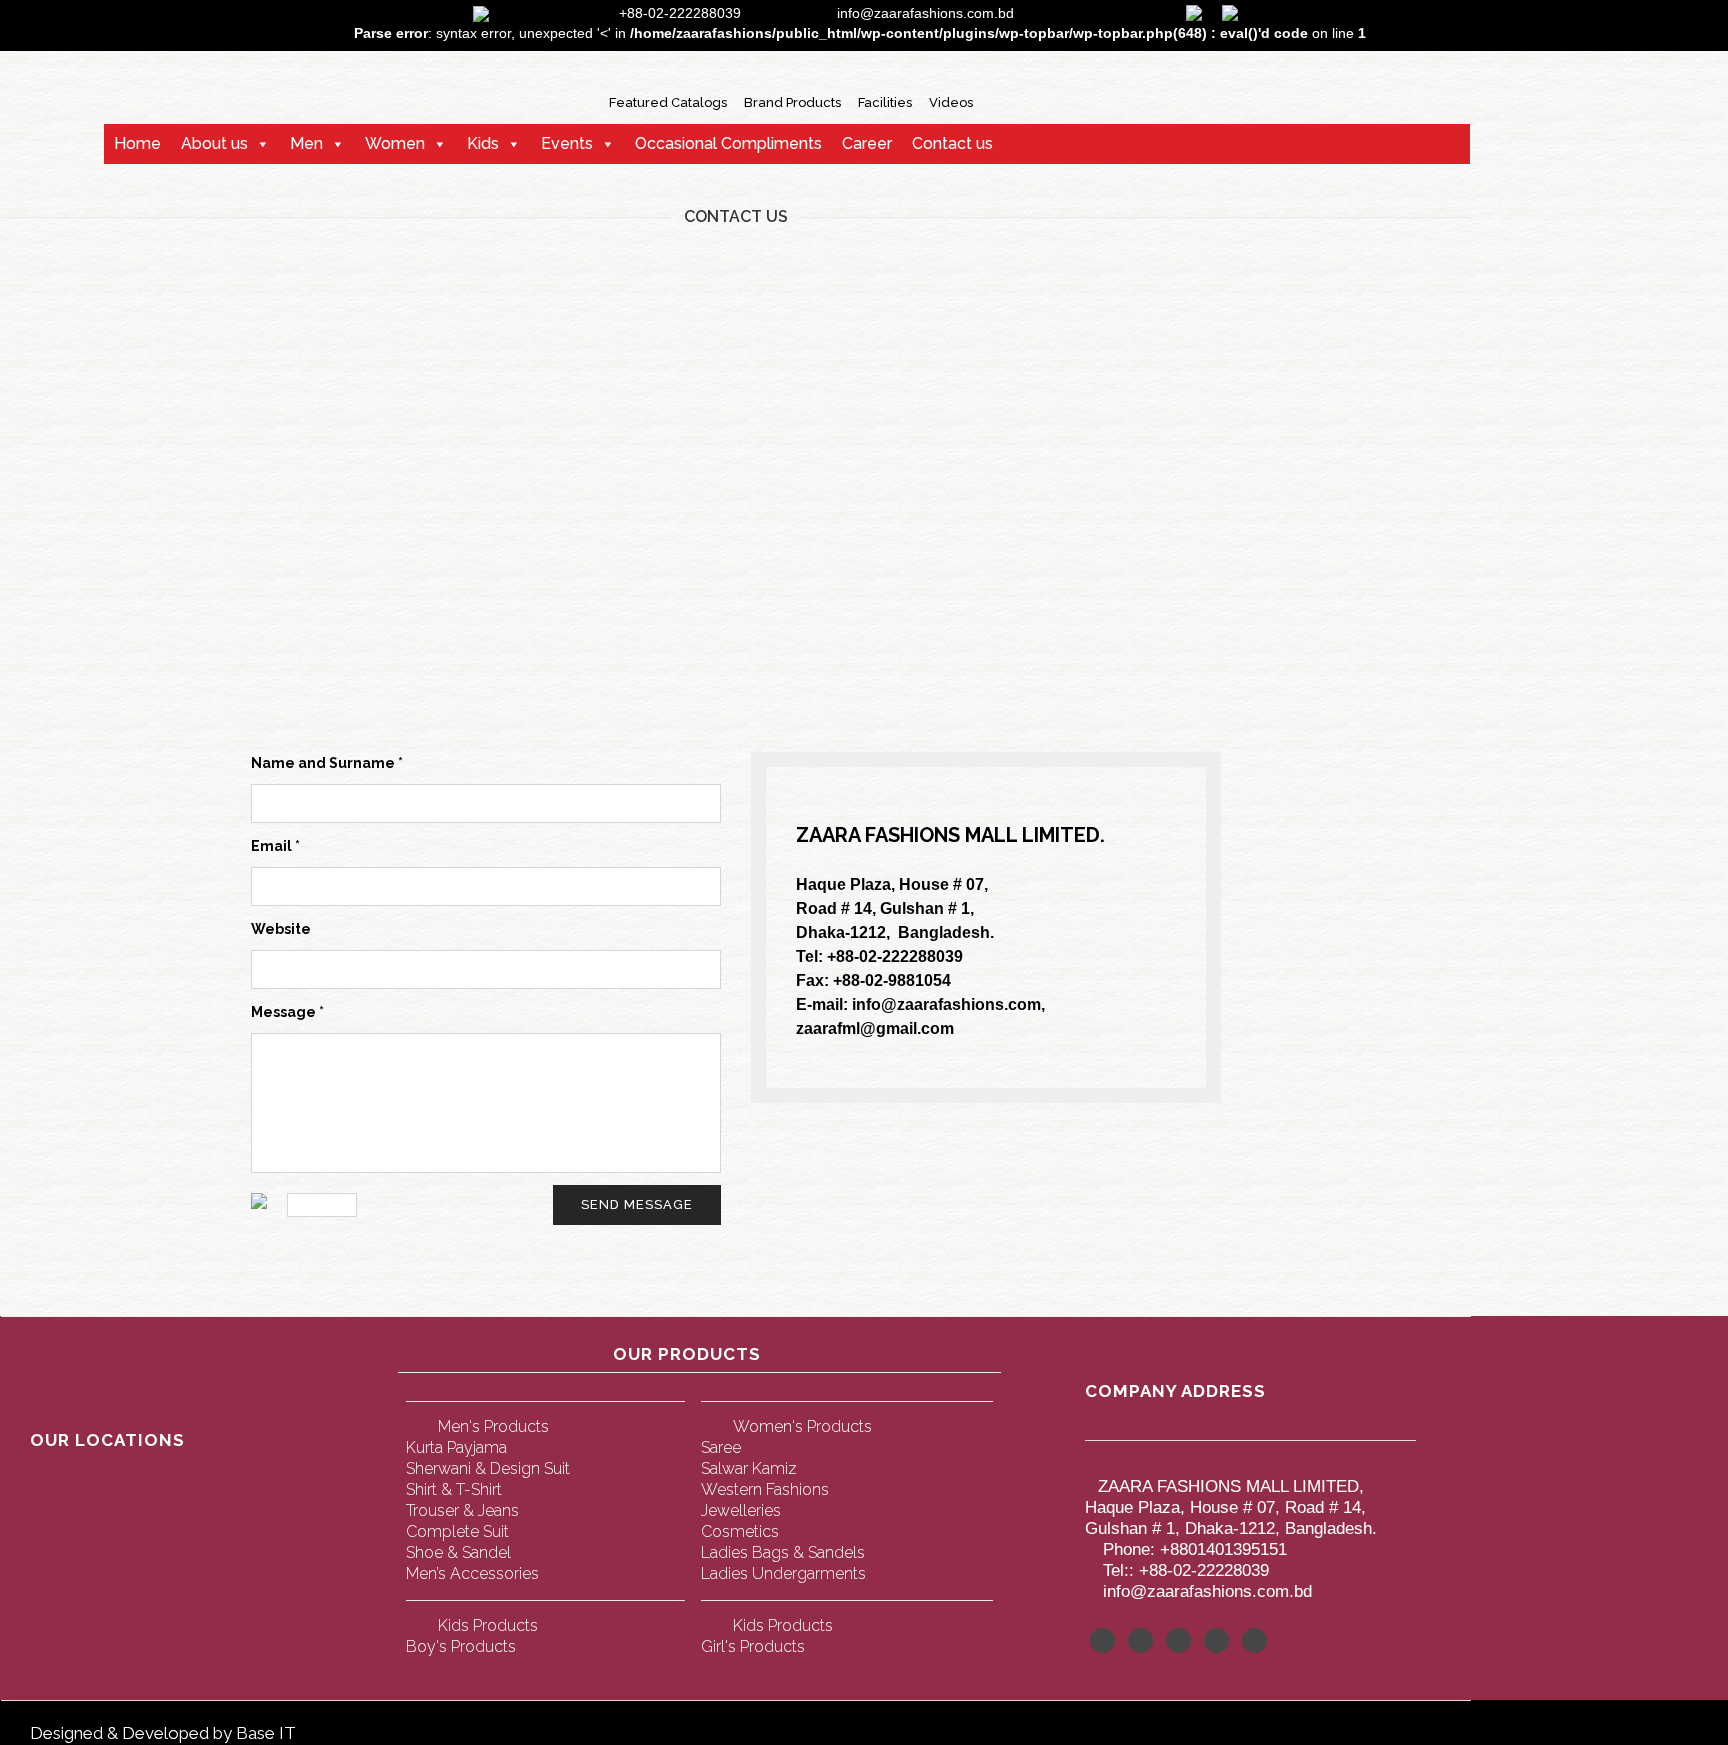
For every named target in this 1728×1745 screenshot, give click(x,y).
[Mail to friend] (1254, 1640)
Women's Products (802, 1426)
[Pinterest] (1178, 1640)
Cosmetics (740, 1531)
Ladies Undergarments (783, 1573)
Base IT (266, 1733)
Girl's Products (753, 1646)
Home (137, 143)
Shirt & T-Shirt (454, 1489)
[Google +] (1216, 1640)
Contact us (952, 143)
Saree (721, 1447)
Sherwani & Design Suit (488, 1468)
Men (306, 143)
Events (567, 143)
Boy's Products (461, 1646)
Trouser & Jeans (462, 1510)
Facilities (885, 102)
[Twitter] (1102, 1640)
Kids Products (488, 1625)
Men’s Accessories (472, 1573)
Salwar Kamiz (749, 1468)
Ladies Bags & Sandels (783, 1552)
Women (395, 143)
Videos (951, 102)
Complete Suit (457, 1531)
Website (281, 929)
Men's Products (493, 1426)
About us (214, 143)
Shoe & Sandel (458, 1552)
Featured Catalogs (668, 102)
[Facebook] (1140, 1640)
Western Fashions (765, 1489)
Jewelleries (741, 1510)
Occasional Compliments (728, 143)
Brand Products (792, 102)
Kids (483, 143)
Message (287, 1012)
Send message (637, 1204)
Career (867, 143)
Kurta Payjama (456, 1447)
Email (275, 846)
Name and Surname (327, 763)
